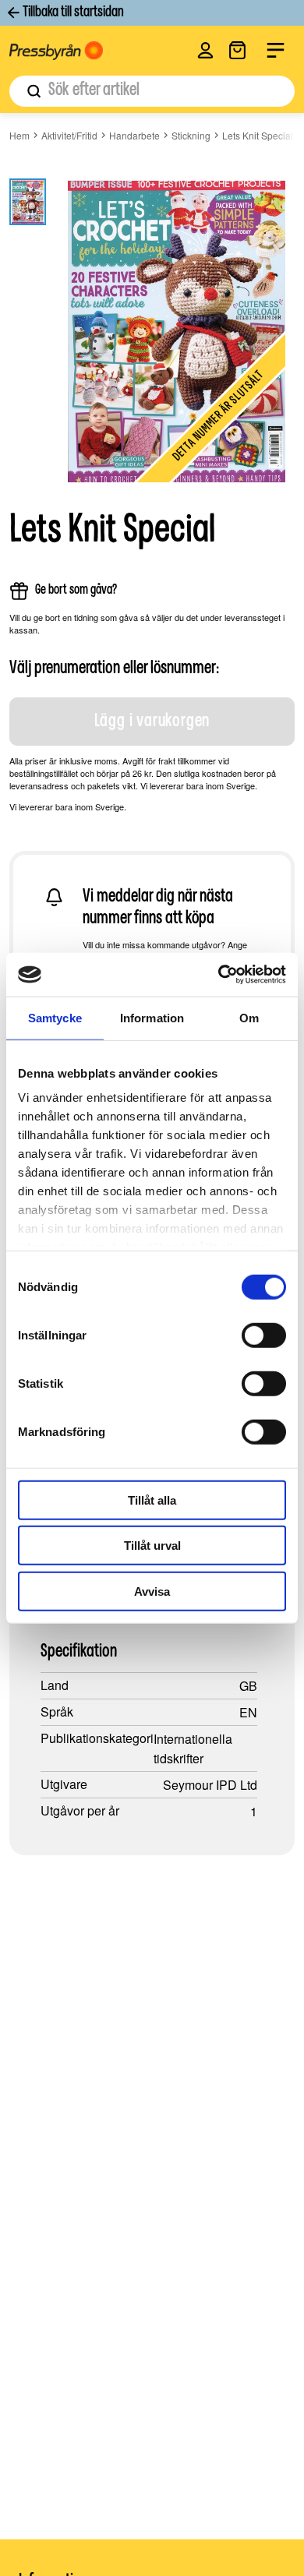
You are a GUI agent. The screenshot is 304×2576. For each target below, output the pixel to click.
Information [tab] (152, 1017)
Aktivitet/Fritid (69, 135)
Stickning (191, 135)
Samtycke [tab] (55, 1017)
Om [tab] (249, 1017)
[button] (205, 50)
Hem (19, 135)
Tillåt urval (152, 1546)
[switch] (264, 1335)
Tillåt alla (152, 1500)
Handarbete (134, 135)
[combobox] (152, 91)
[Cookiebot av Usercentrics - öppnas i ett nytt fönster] (219, 975)
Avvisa (152, 1591)
